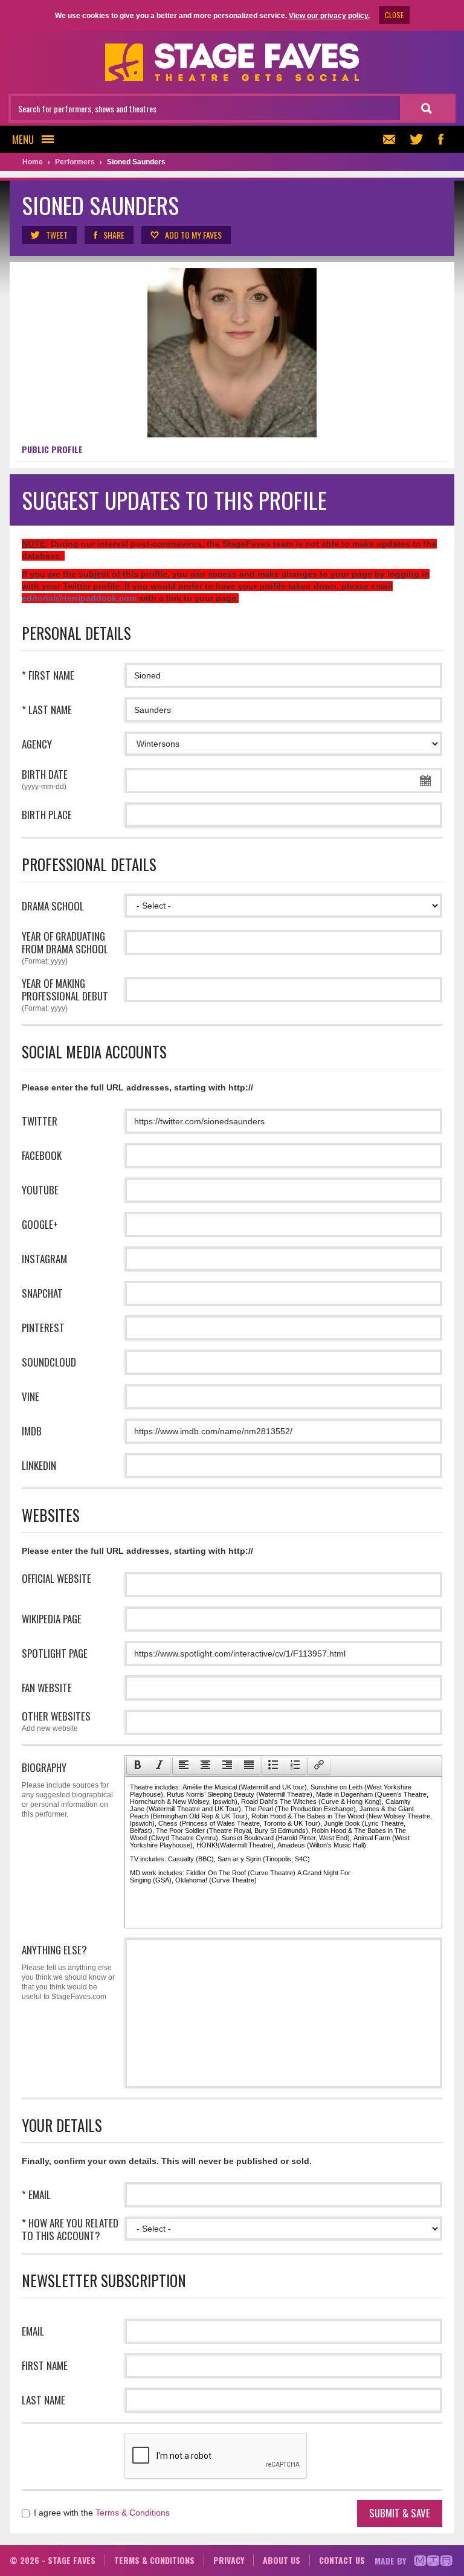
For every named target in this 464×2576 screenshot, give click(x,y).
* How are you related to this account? (70, 2229)
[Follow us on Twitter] (416, 139)
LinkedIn (39, 1465)
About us (282, 2560)
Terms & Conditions (133, 2513)
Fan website (47, 1688)
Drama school (53, 906)
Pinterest (43, 1328)
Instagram (44, 1259)
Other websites (56, 1721)
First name (45, 2365)
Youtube (40, 1190)
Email (33, 2331)
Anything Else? (68, 1972)
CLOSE (394, 15)
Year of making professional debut (65, 995)
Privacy (229, 2560)
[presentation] (138, 1766)
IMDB (32, 1431)
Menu (23, 139)
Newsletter (392, 139)
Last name (43, 2400)
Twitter (40, 1121)
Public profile (52, 449)
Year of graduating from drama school (65, 948)
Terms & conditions (154, 2560)
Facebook (42, 1155)
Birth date (45, 779)
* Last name (47, 710)
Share (114, 235)
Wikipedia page (52, 1619)
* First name (48, 675)
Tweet (57, 235)
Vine (31, 1396)
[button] (137, 1766)
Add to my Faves (193, 235)
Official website (56, 1578)
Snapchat (42, 1293)
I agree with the (101, 2513)
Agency (37, 744)
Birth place (47, 815)
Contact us (342, 2560)
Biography (67, 1789)
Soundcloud (49, 1362)
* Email (36, 2194)
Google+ (40, 1224)
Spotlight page (55, 1653)
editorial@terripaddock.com (79, 598)
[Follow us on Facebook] (440, 139)
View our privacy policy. (329, 16)
